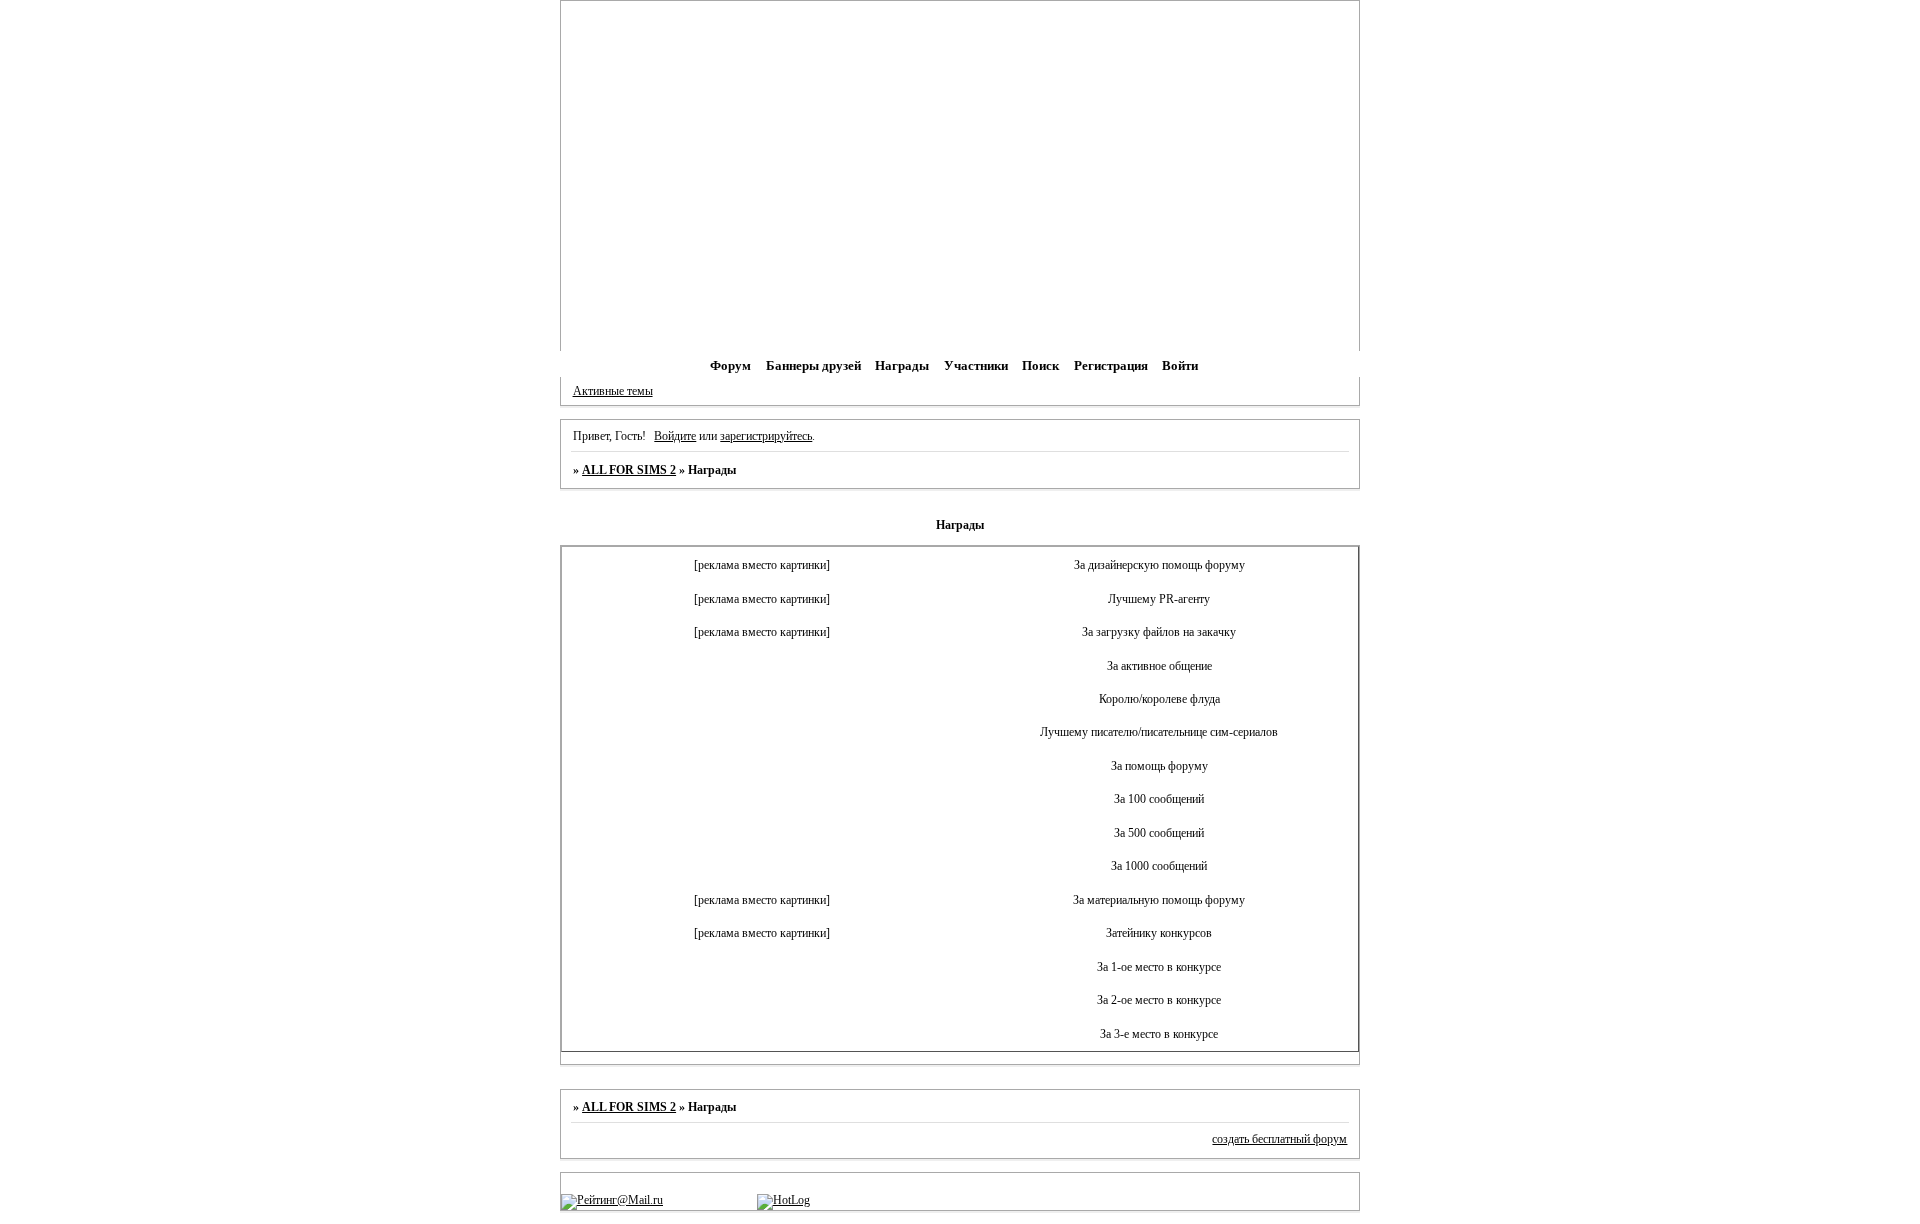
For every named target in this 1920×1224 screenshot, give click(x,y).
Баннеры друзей (813, 366)
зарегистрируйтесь (766, 436)
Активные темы (613, 391)
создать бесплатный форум (1279, 1139)
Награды (902, 366)
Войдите (675, 436)
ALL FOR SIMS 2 (629, 470)
